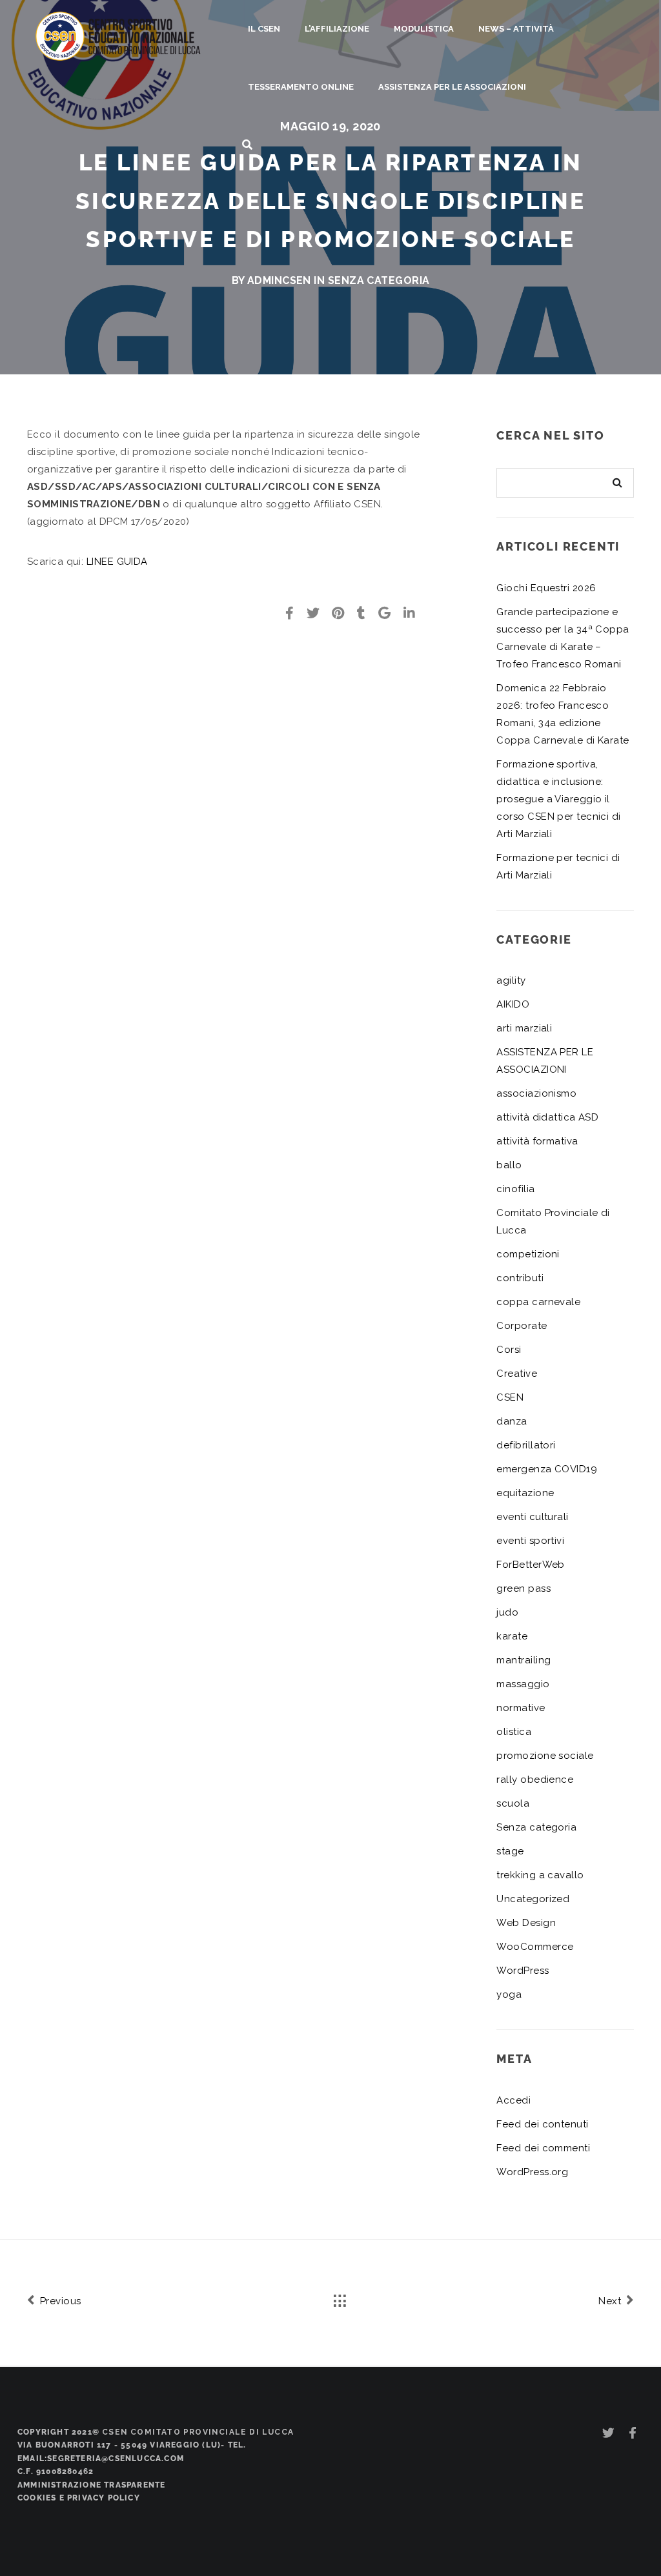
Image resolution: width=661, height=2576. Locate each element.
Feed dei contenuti (542, 2124)
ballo (509, 1165)
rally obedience (535, 1780)
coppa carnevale (538, 1302)
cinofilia (515, 1189)
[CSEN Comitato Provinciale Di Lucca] (118, 35)
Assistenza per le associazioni (452, 87)
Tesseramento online (301, 87)
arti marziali (524, 1028)
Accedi (514, 2100)
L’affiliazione (337, 29)
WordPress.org (532, 2172)
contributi (520, 1278)
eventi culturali (532, 1517)
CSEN (510, 1397)
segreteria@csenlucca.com (116, 2459)
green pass (524, 1588)
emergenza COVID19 (547, 1469)
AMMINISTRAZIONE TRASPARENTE (91, 2485)
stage (510, 1851)
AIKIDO (513, 1004)
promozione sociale (545, 1756)
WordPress (523, 1971)
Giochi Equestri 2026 (546, 588)
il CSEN (264, 29)
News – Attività (516, 29)
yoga (509, 1994)
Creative (517, 1374)
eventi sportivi (530, 1541)
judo (507, 1612)
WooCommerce (535, 1947)
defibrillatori (526, 1445)
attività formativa (537, 1141)
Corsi (509, 1350)
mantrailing (524, 1660)
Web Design (526, 1923)
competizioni (528, 1254)
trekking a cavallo (540, 1875)
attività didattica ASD (547, 1117)
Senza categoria (379, 280)
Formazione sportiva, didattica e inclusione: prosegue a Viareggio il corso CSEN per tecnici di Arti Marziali (558, 799)
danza (512, 1421)
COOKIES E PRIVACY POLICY (79, 2498)
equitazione (525, 1493)
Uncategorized (533, 1899)
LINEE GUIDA (117, 562)
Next (611, 2301)
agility (511, 980)
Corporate (522, 1326)
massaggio (523, 1684)
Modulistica (424, 29)
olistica (514, 1732)
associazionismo (536, 1093)
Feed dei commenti (543, 2148)
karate (512, 1636)
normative (521, 1708)
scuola (513, 1803)
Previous (59, 2301)
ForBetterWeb (530, 1565)
